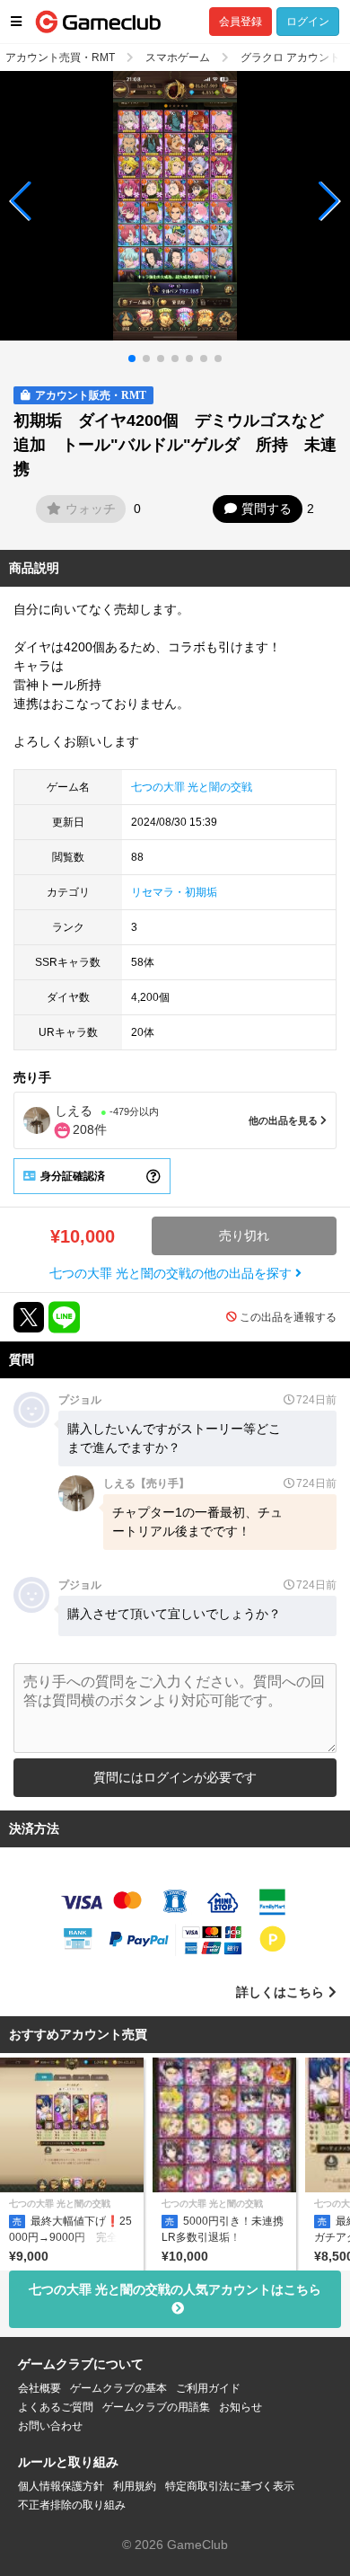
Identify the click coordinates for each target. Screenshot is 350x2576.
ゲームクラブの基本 (118, 2388)
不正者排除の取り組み (72, 2505)
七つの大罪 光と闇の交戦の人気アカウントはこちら (175, 2289)
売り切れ (244, 1235)
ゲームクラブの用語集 (156, 2407)
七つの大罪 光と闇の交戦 (192, 787)
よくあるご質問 (56, 2407)
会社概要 (39, 2388)
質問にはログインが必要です (175, 1777)
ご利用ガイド (208, 2388)
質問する (267, 509)
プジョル (80, 1400)
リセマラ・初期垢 (174, 892)
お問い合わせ (50, 2426)
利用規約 (135, 2486)
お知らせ (241, 2407)
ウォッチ (91, 509)
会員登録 (241, 22)
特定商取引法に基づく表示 (230, 2486)
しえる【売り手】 (146, 1483)
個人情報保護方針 (61, 2486)
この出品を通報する (288, 1317)
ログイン (308, 22)
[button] (21, 201)
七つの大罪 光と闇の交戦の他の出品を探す (172, 1273)
